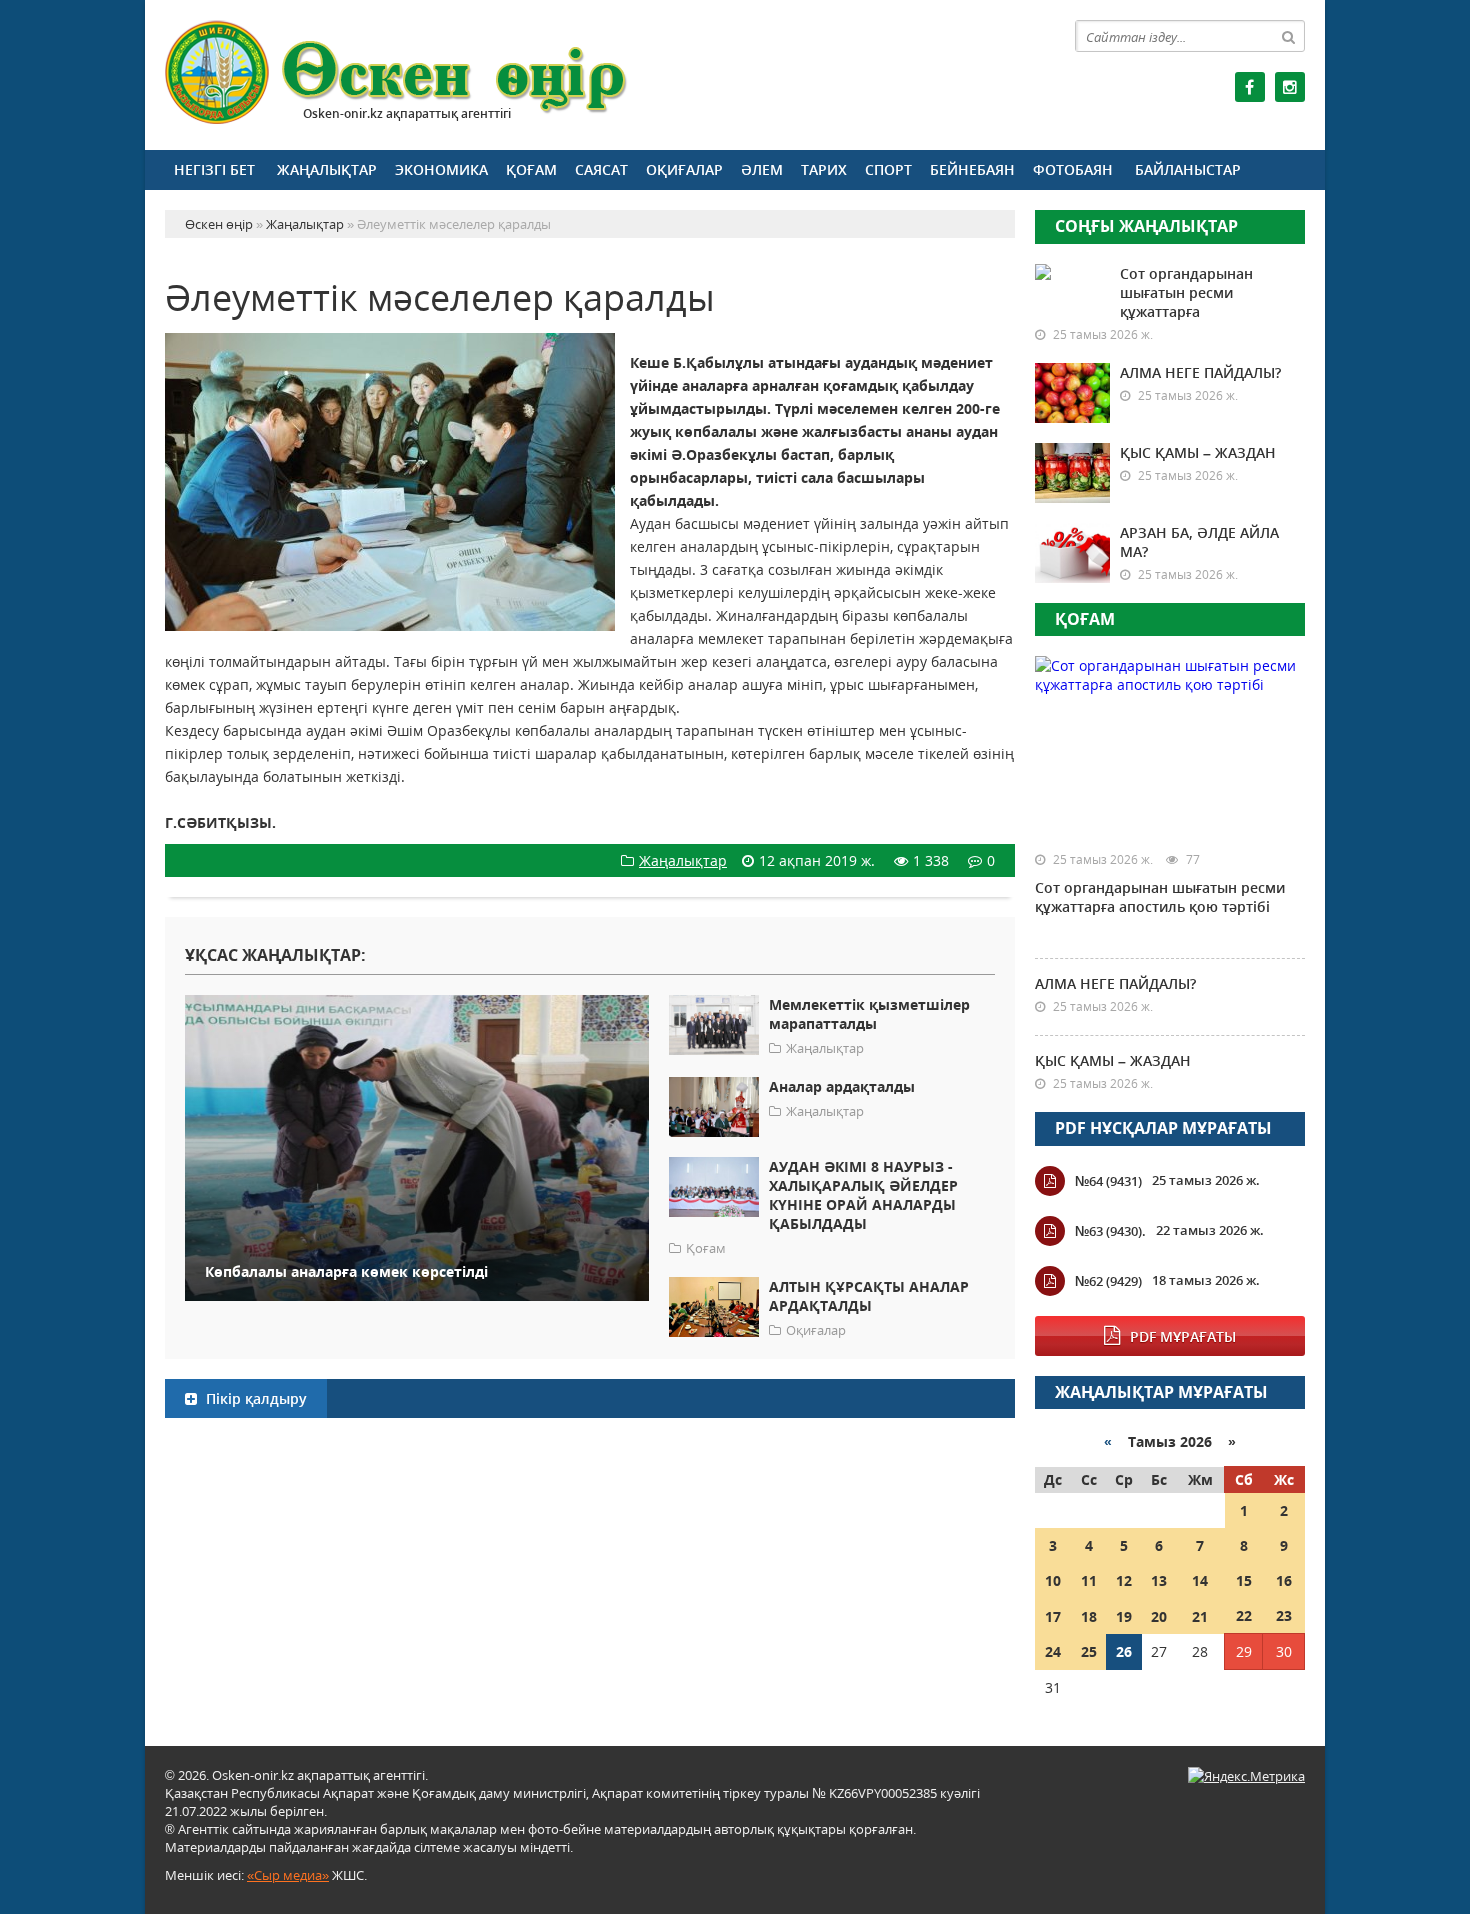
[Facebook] (1250, 87)
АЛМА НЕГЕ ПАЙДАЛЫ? (1200, 372)
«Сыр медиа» (288, 1875)
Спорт (888, 169)
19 (1124, 1616)
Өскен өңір (397, 72)
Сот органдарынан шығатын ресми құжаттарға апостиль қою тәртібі (1160, 897)
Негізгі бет (214, 169)
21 (1200, 1616)
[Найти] (1289, 36)
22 (1244, 1615)
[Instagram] (1290, 87)
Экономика (441, 169)
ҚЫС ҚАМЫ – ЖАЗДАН (1198, 452)
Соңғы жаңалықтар (1146, 226)
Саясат (601, 169)
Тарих (824, 169)
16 (1284, 1580)
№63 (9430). (1110, 1231)
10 (1053, 1580)
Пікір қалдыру (254, 1398)
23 (1284, 1615)
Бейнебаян (972, 169)
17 (1053, 1616)
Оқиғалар (684, 169)
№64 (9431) (1108, 1181)
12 (1124, 1580)
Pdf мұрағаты (1183, 1336)
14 (1200, 1580)
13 (1159, 1580)
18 (1089, 1616)
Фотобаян (1073, 169)
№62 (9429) (1108, 1281)
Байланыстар (1188, 169)
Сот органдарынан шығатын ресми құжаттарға (1186, 292)
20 (1159, 1616)
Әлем (762, 169)
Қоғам (531, 169)
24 (1053, 1651)
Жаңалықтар (327, 169)
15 (1244, 1580)
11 (1089, 1580)
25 (1089, 1651)
